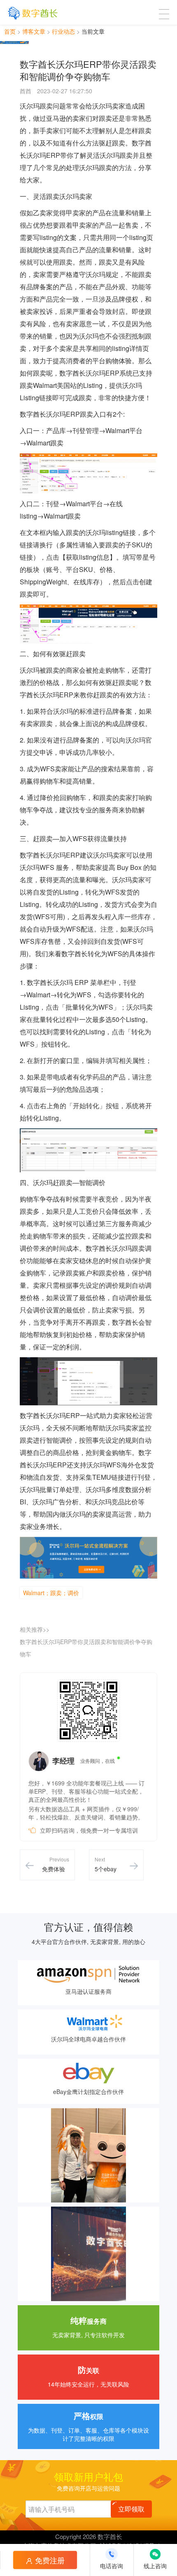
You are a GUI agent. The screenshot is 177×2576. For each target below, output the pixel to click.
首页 (10, 31)
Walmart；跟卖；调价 (51, 1593)
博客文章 (34, 31)
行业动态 (63, 31)
